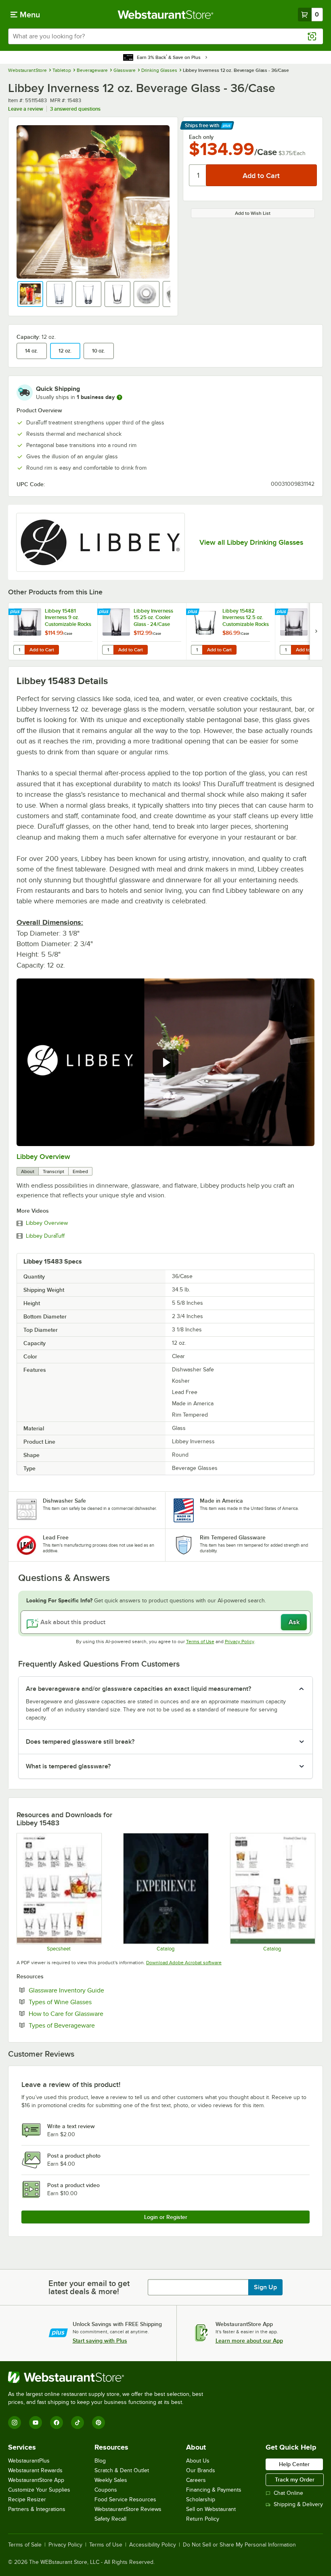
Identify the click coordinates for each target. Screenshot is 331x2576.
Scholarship (201, 2499)
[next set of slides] (316, 631)
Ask (294, 1622)
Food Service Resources (125, 2499)
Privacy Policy (240, 1642)
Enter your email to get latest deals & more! (89, 2287)
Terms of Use (200, 1642)
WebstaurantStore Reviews (128, 2509)
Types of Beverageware (86, 2025)
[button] (30, 294)
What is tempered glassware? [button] (68, 1766)
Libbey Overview (43, 1157)
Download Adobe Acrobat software (184, 1963)
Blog (100, 2461)
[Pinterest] (98, 2423)
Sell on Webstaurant (211, 2509)
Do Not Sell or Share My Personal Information (239, 2545)
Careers (196, 2480)
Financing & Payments (214, 2490)
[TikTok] (78, 2423)
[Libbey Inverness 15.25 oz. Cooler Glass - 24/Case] (142, 631)
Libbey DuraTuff (45, 1236)
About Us (198, 2461)
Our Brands (201, 2470)
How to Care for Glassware (91, 2013)
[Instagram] (15, 2423)
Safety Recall (110, 2519)
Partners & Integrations (37, 2509)
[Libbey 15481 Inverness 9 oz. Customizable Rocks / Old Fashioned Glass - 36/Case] (53, 631)
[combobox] (165, 36)
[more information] (119, 397)
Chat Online (288, 2493)
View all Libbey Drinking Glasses (251, 542)
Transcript (53, 1171)
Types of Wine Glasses (85, 2002)
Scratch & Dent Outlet (122, 2470)
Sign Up (265, 2287)
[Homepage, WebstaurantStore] (166, 15)
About (28, 1171)
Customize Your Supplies (39, 2490)
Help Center (294, 2464)
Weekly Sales (111, 2480)
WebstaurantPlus (29, 2461)
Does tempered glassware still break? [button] (80, 1742)
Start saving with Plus (100, 2341)
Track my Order (295, 2479)
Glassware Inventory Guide (91, 1990)
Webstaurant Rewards (35, 2470)
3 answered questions (75, 109)
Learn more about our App (249, 2341)
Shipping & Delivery (298, 2504)
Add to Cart (42, 650)
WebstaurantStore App (36, 2480)
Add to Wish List (253, 213)
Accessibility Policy (153, 2545)
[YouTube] (36, 2423)
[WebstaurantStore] (109, 2377)
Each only (201, 137)
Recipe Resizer (27, 2499)
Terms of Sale (25, 2545)
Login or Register (166, 2217)
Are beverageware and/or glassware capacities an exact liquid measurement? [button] (138, 1689)
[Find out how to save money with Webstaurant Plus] (16, 612)
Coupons (106, 2490)
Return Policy (203, 2519)
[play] (165, 1062)
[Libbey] (101, 542)
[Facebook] (57, 2423)
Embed (80, 1171)
